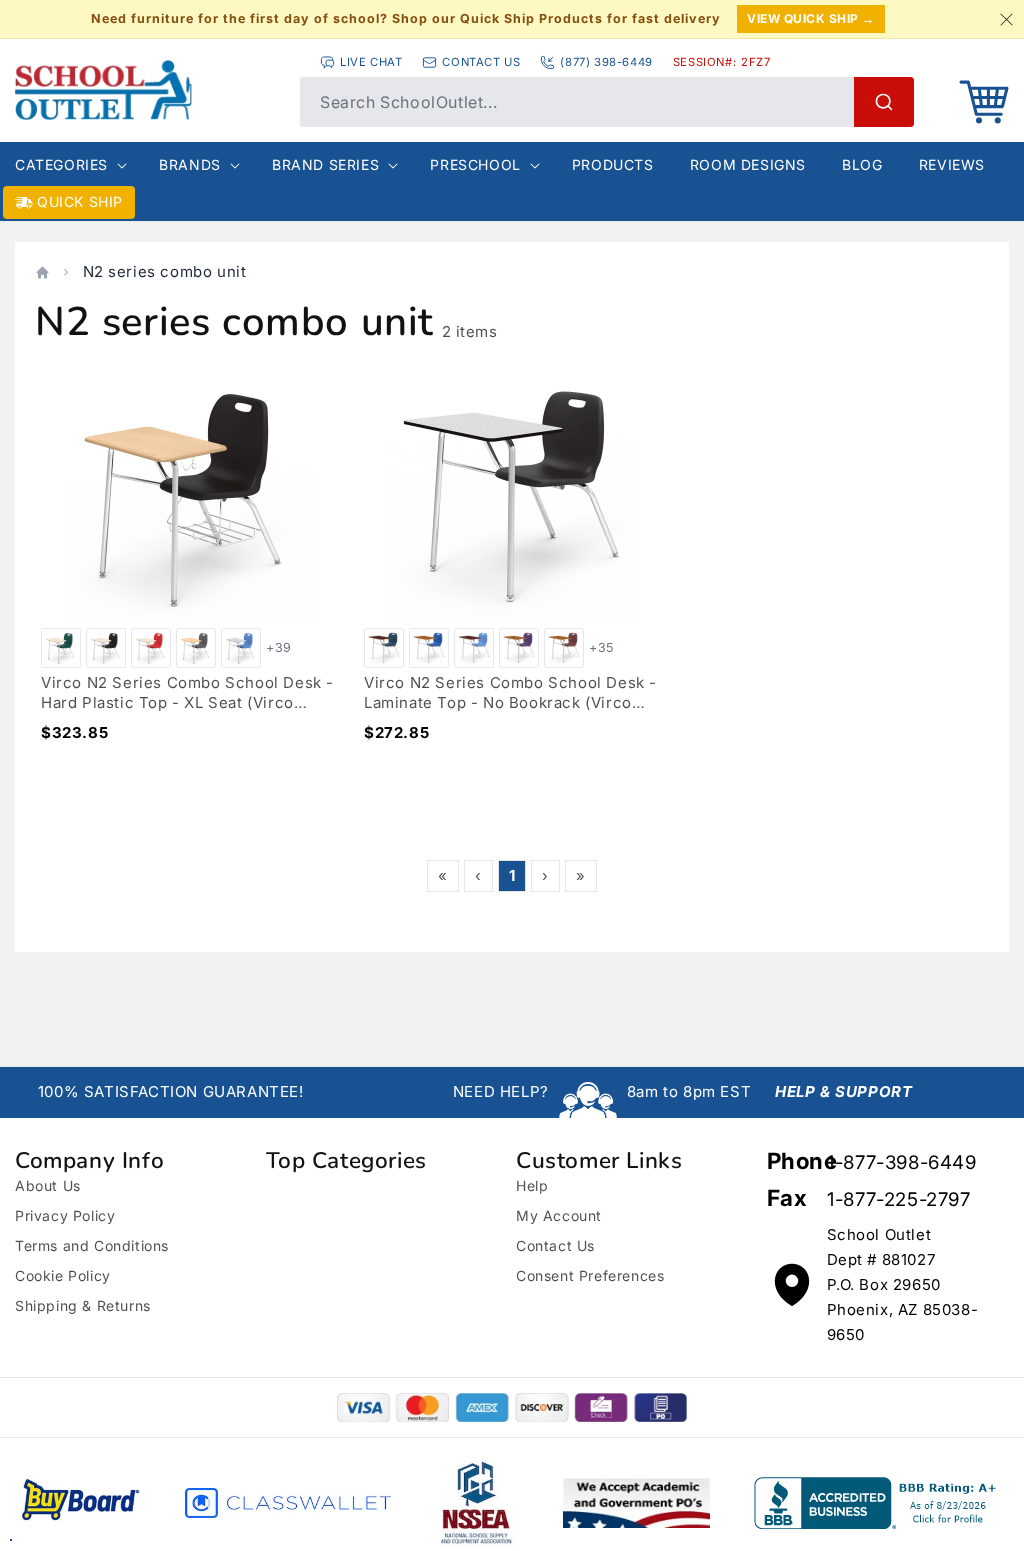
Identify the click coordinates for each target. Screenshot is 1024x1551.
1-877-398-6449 (901, 1162)
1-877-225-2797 (898, 1199)
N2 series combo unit (165, 271)
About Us (48, 1185)
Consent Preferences (590, 1275)
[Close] (1006, 19)
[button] (984, 102)
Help (532, 1185)
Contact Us (555, 1245)
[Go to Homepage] (147, 90)
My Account (559, 1215)
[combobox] (607, 102)
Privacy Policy (65, 1215)
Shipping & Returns (83, 1305)
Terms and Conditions (92, 1245)
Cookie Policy (63, 1275)
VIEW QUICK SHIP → (811, 18)
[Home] (42, 272)
